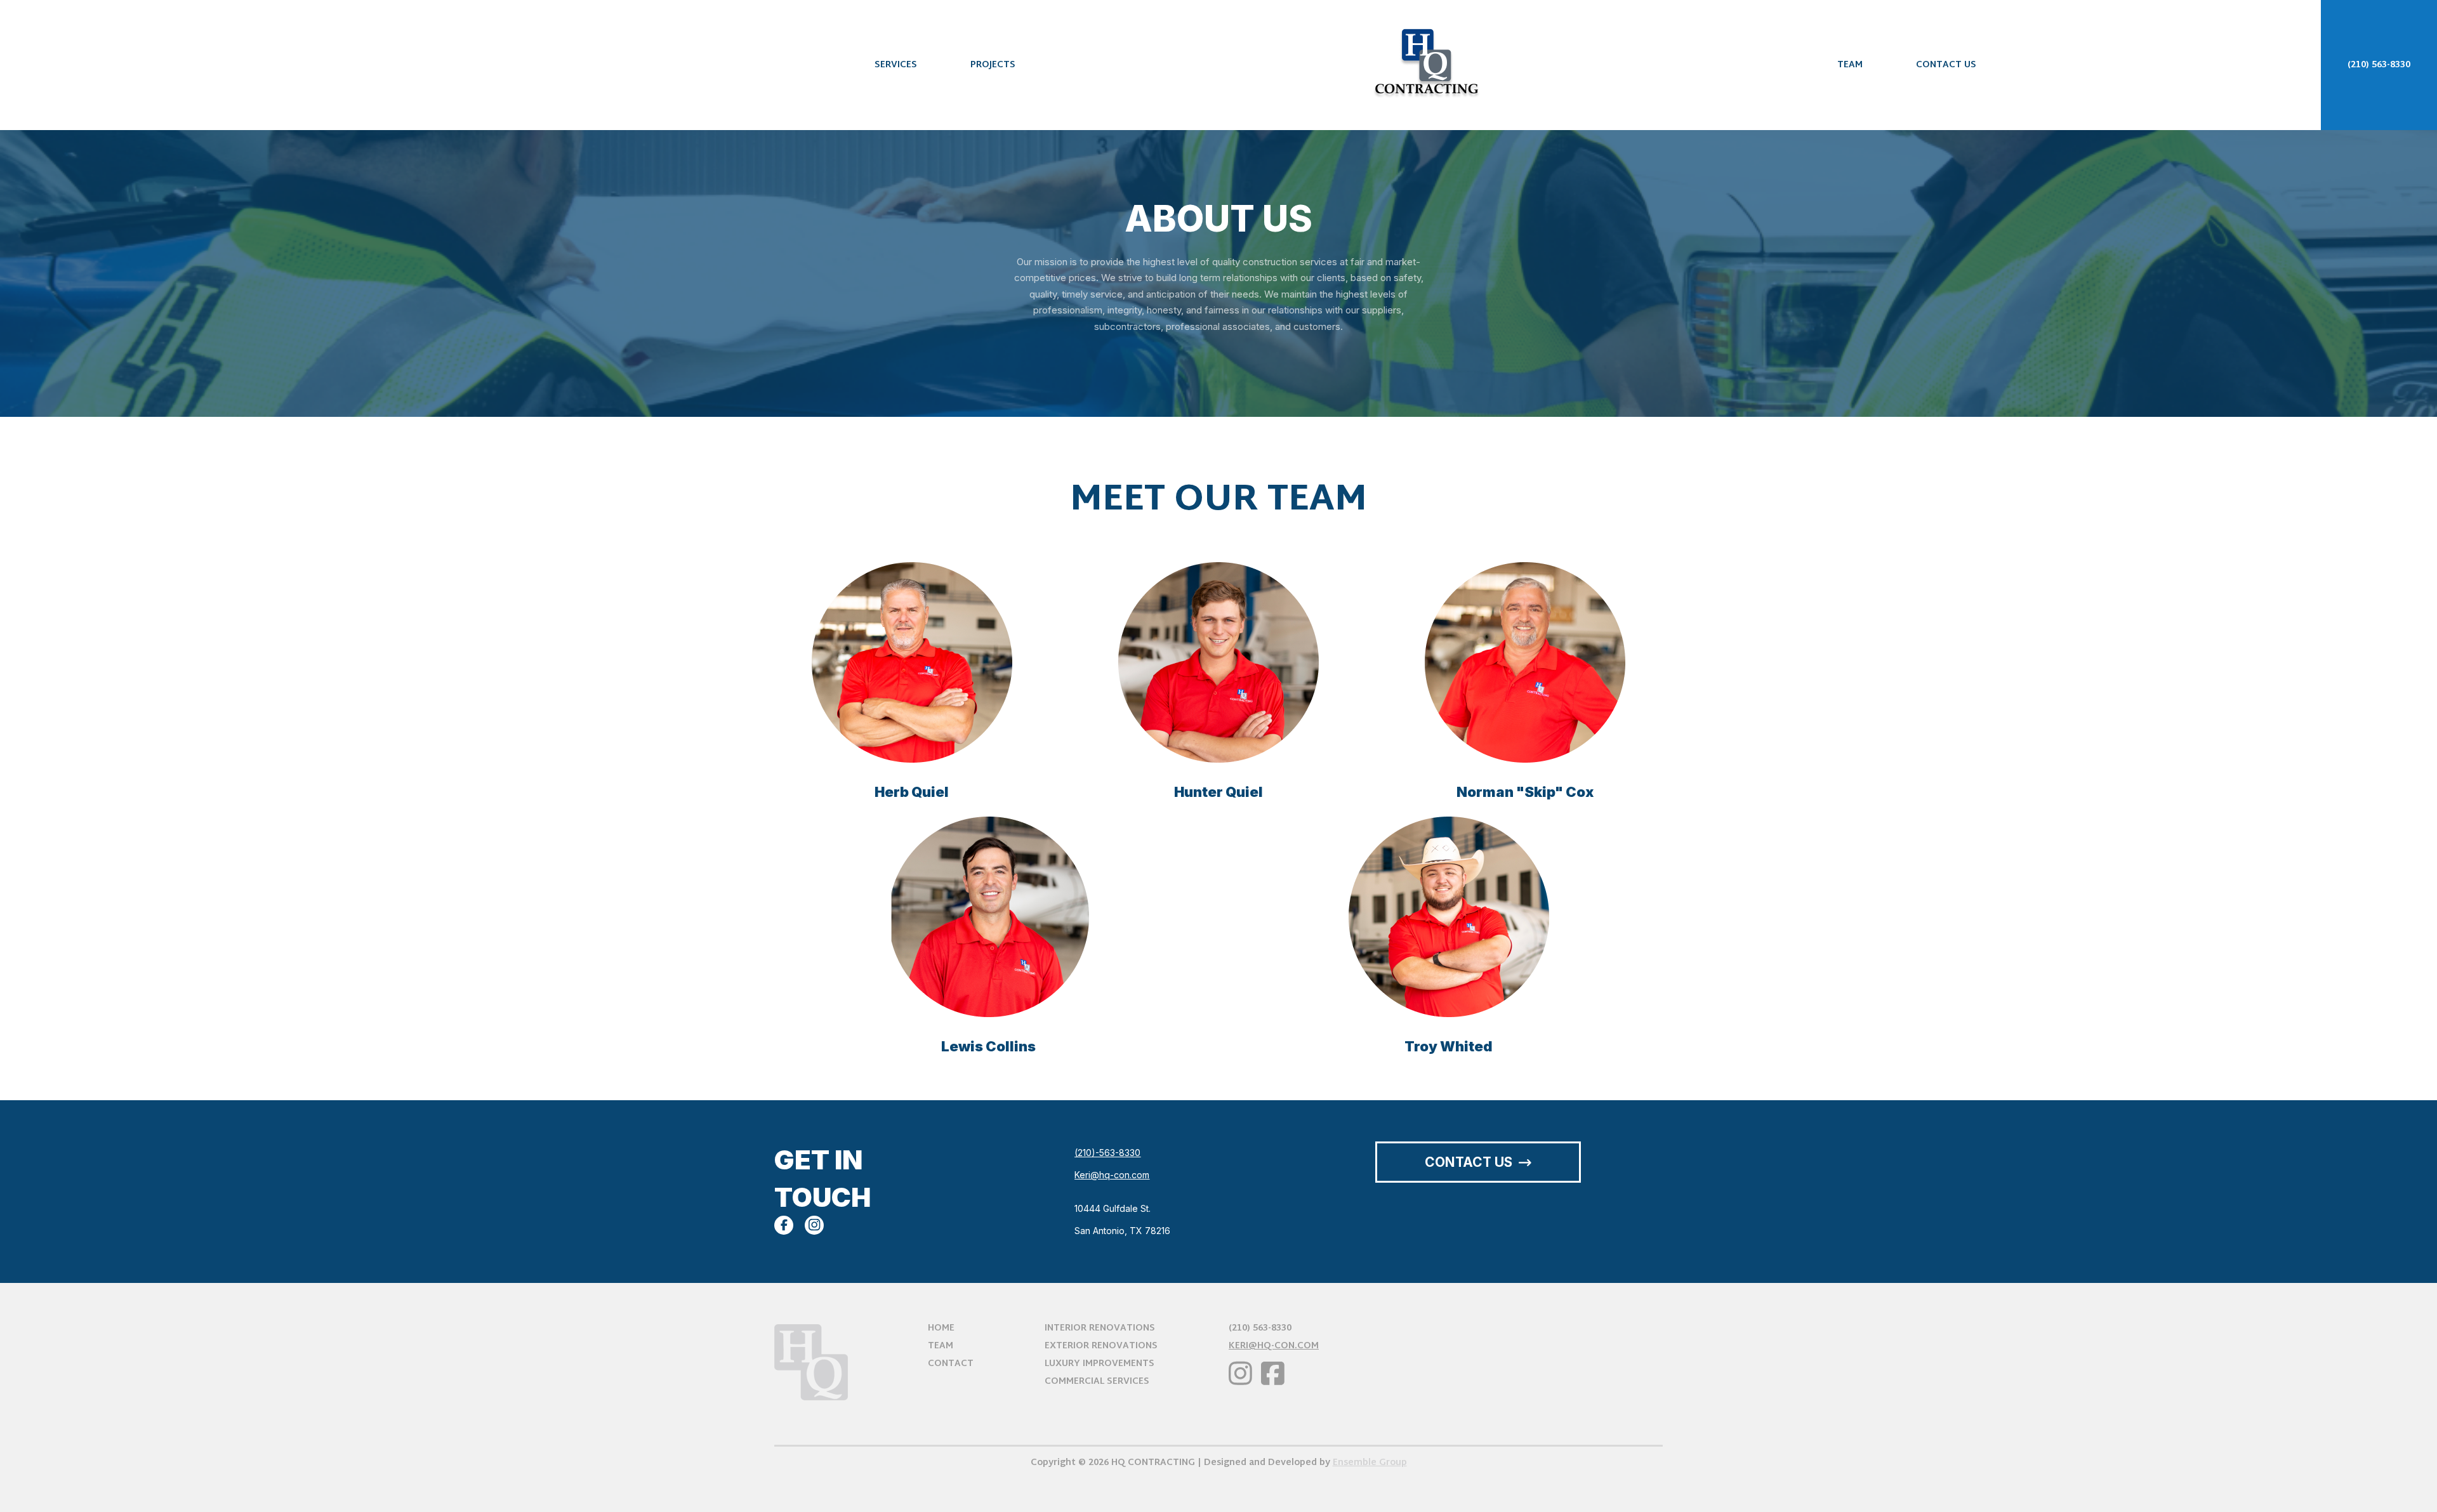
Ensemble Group (1370, 1463)
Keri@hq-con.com (1112, 1175)
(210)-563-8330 (1107, 1153)
